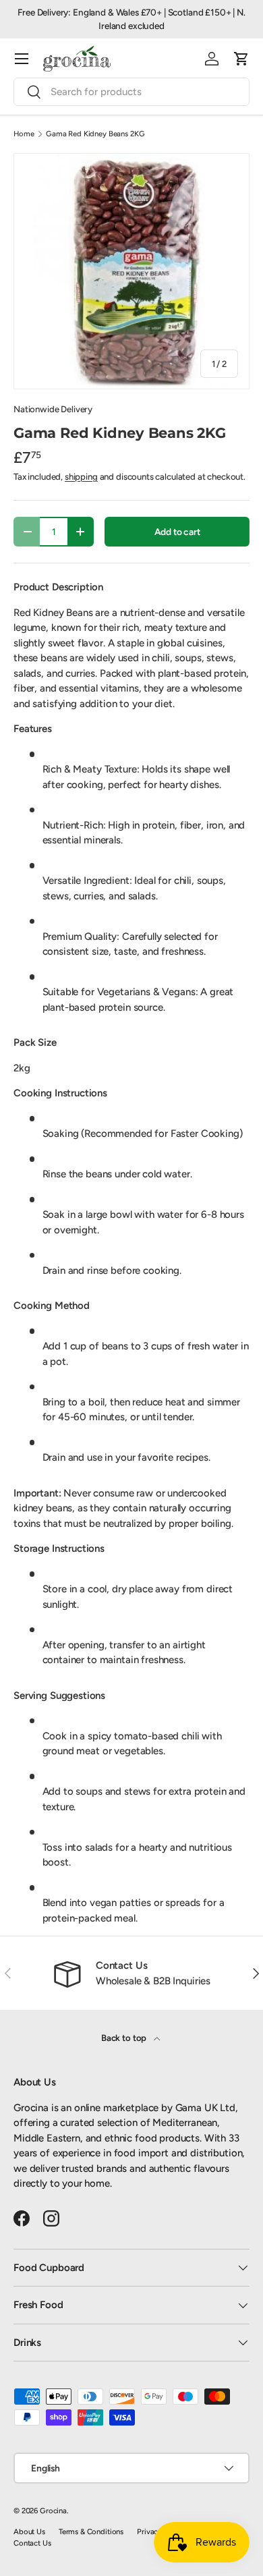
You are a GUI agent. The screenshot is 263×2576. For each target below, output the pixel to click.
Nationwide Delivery (53, 409)
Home (24, 134)
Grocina (53, 2511)
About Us (29, 2531)
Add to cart (177, 532)
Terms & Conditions (91, 2531)
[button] (241, 59)
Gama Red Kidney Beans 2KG (95, 134)
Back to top (125, 2038)
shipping (81, 476)
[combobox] (131, 92)
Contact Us (32, 2543)
